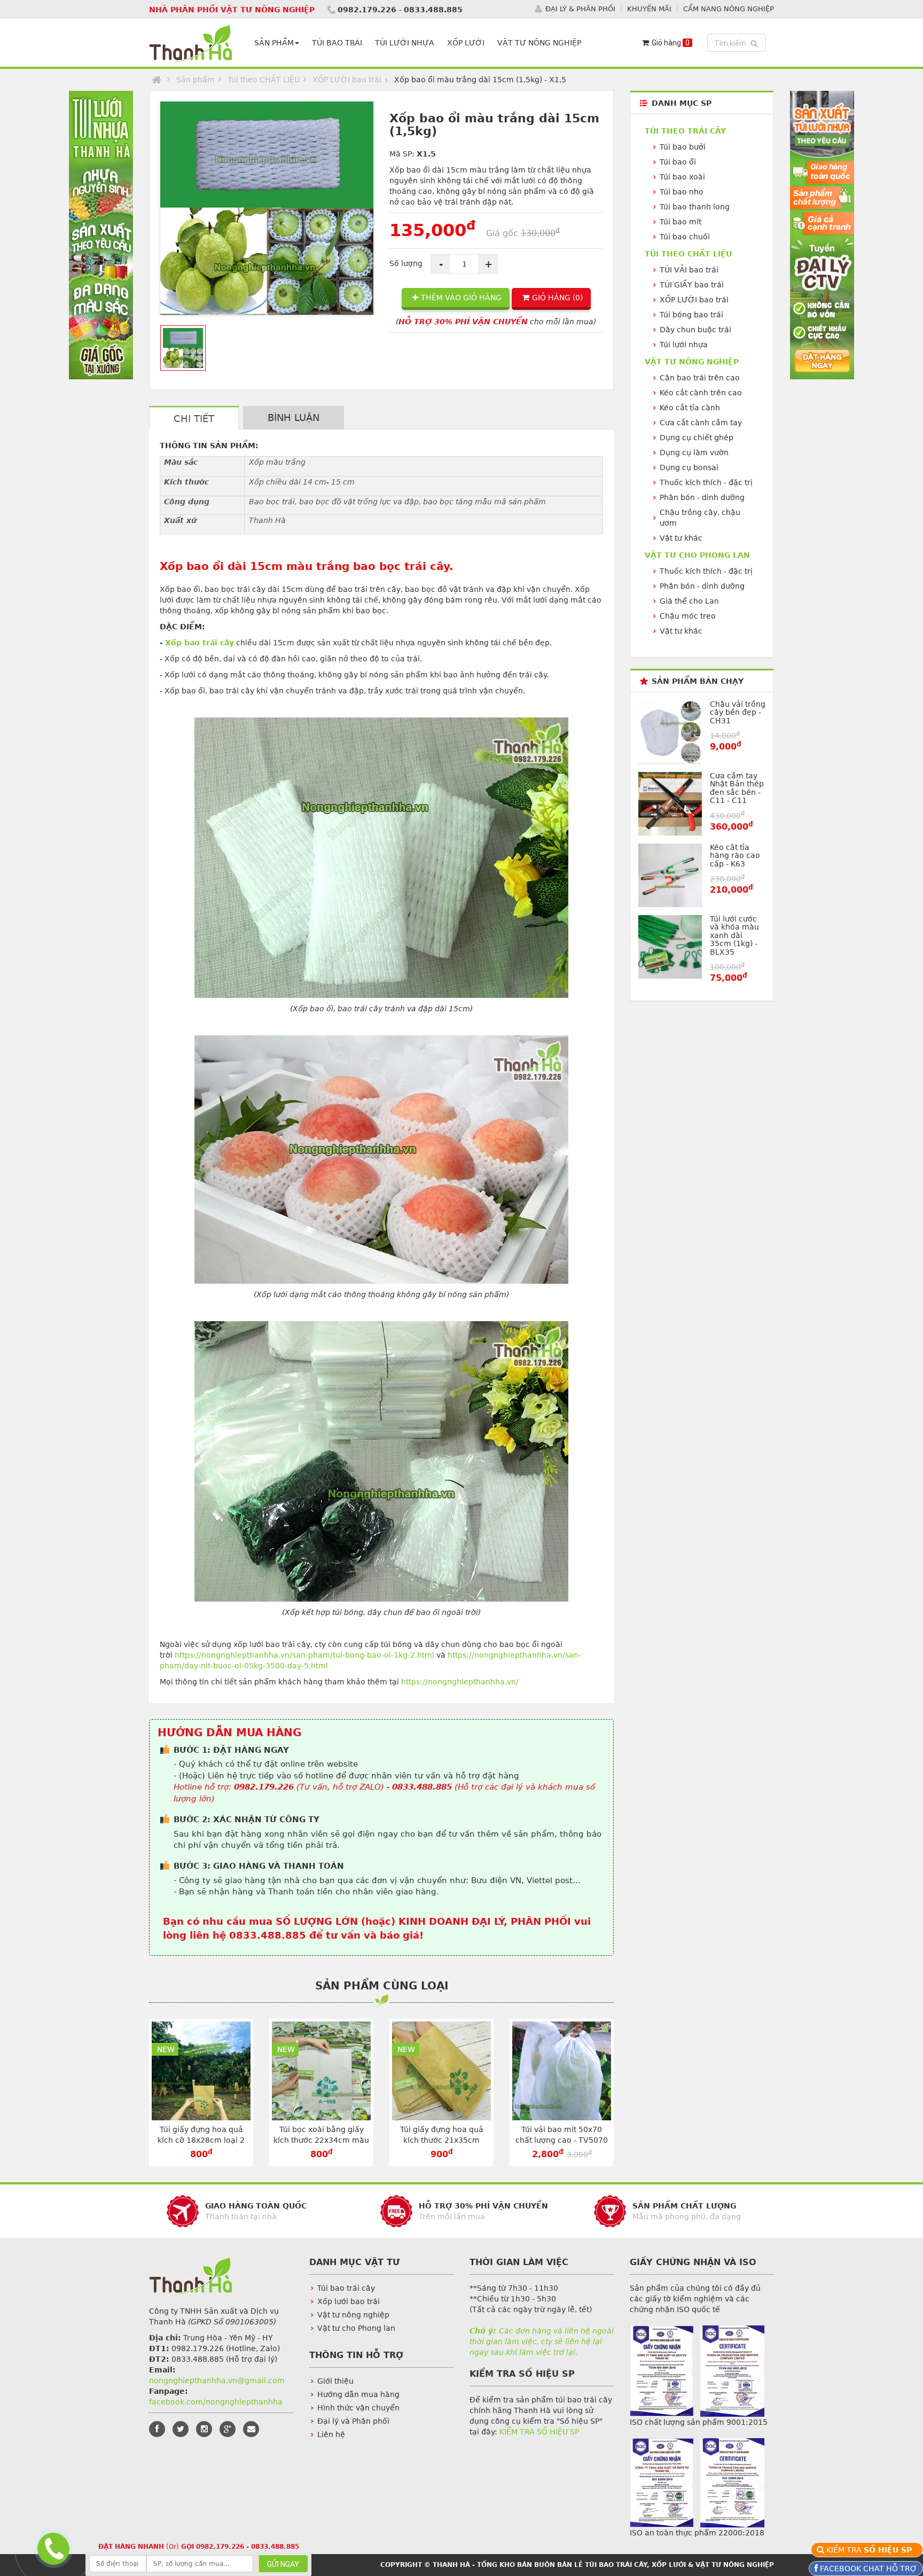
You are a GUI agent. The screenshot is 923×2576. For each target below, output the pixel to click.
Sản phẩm (195, 80)
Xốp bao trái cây (200, 643)
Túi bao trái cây (346, 2288)
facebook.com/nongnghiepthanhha (216, 2402)
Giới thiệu (335, 2381)
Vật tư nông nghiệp (353, 2315)
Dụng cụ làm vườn (694, 452)
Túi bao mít (680, 222)
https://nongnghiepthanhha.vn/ (460, 1682)
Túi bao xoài (682, 177)
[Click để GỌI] (53, 2546)
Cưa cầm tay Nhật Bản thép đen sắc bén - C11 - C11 (737, 788)
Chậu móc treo (688, 616)
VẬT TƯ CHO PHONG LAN (697, 555)
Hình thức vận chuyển (358, 2408)
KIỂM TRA (871, 2550)
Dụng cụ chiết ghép (697, 438)
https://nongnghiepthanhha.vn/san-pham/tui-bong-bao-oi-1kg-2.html (304, 1655)
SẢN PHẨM (274, 43)
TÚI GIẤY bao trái (692, 285)
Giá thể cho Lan (689, 601)
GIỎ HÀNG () (557, 298)
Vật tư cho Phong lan (356, 2328)
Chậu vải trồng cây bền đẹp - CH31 (738, 712)
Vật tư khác (681, 538)
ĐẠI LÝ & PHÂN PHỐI (580, 9)
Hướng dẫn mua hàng (358, 2394)
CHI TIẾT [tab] (194, 419)
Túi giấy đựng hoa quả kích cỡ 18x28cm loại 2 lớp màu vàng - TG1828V (201, 2140)
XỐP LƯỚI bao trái (347, 80)
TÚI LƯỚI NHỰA (405, 43)
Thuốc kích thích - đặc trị (706, 482)
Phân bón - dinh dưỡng (702, 497)
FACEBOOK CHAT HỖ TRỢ (867, 2569)
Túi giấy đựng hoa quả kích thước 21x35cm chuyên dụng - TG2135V (441, 2140)
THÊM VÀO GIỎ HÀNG (461, 298)
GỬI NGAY (283, 2564)
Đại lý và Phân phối (353, 2421)
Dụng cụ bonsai (689, 467)
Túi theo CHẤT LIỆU (264, 80)
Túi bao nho (682, 192)
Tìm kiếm (738, 43)
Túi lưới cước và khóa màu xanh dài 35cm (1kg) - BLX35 (734, 935)
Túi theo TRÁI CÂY (685, 131)
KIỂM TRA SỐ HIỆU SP (539, 2432)
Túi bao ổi (678, 162)
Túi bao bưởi (683, 147)
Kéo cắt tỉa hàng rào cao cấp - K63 (735, 856)
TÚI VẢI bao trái (689, 270)
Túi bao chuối (685, 237)
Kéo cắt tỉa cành (690, 408)
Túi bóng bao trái (691, 315)
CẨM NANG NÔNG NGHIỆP (729, 9)
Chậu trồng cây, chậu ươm (700, 518)
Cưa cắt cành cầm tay (701, 423)
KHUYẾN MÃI (649, 9)
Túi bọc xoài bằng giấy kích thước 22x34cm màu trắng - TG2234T (321, 2140)
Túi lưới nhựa (684, 345)
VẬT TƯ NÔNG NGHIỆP (539, 43)
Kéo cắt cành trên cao (701, 393)
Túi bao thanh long (695, 207)
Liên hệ (331, 2434)
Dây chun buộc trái (695, 330)
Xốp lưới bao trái (349, 2301)
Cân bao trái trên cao (700, 378)
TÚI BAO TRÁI (337, 43)
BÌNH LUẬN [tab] (294, 417)
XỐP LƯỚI (466, 43)
